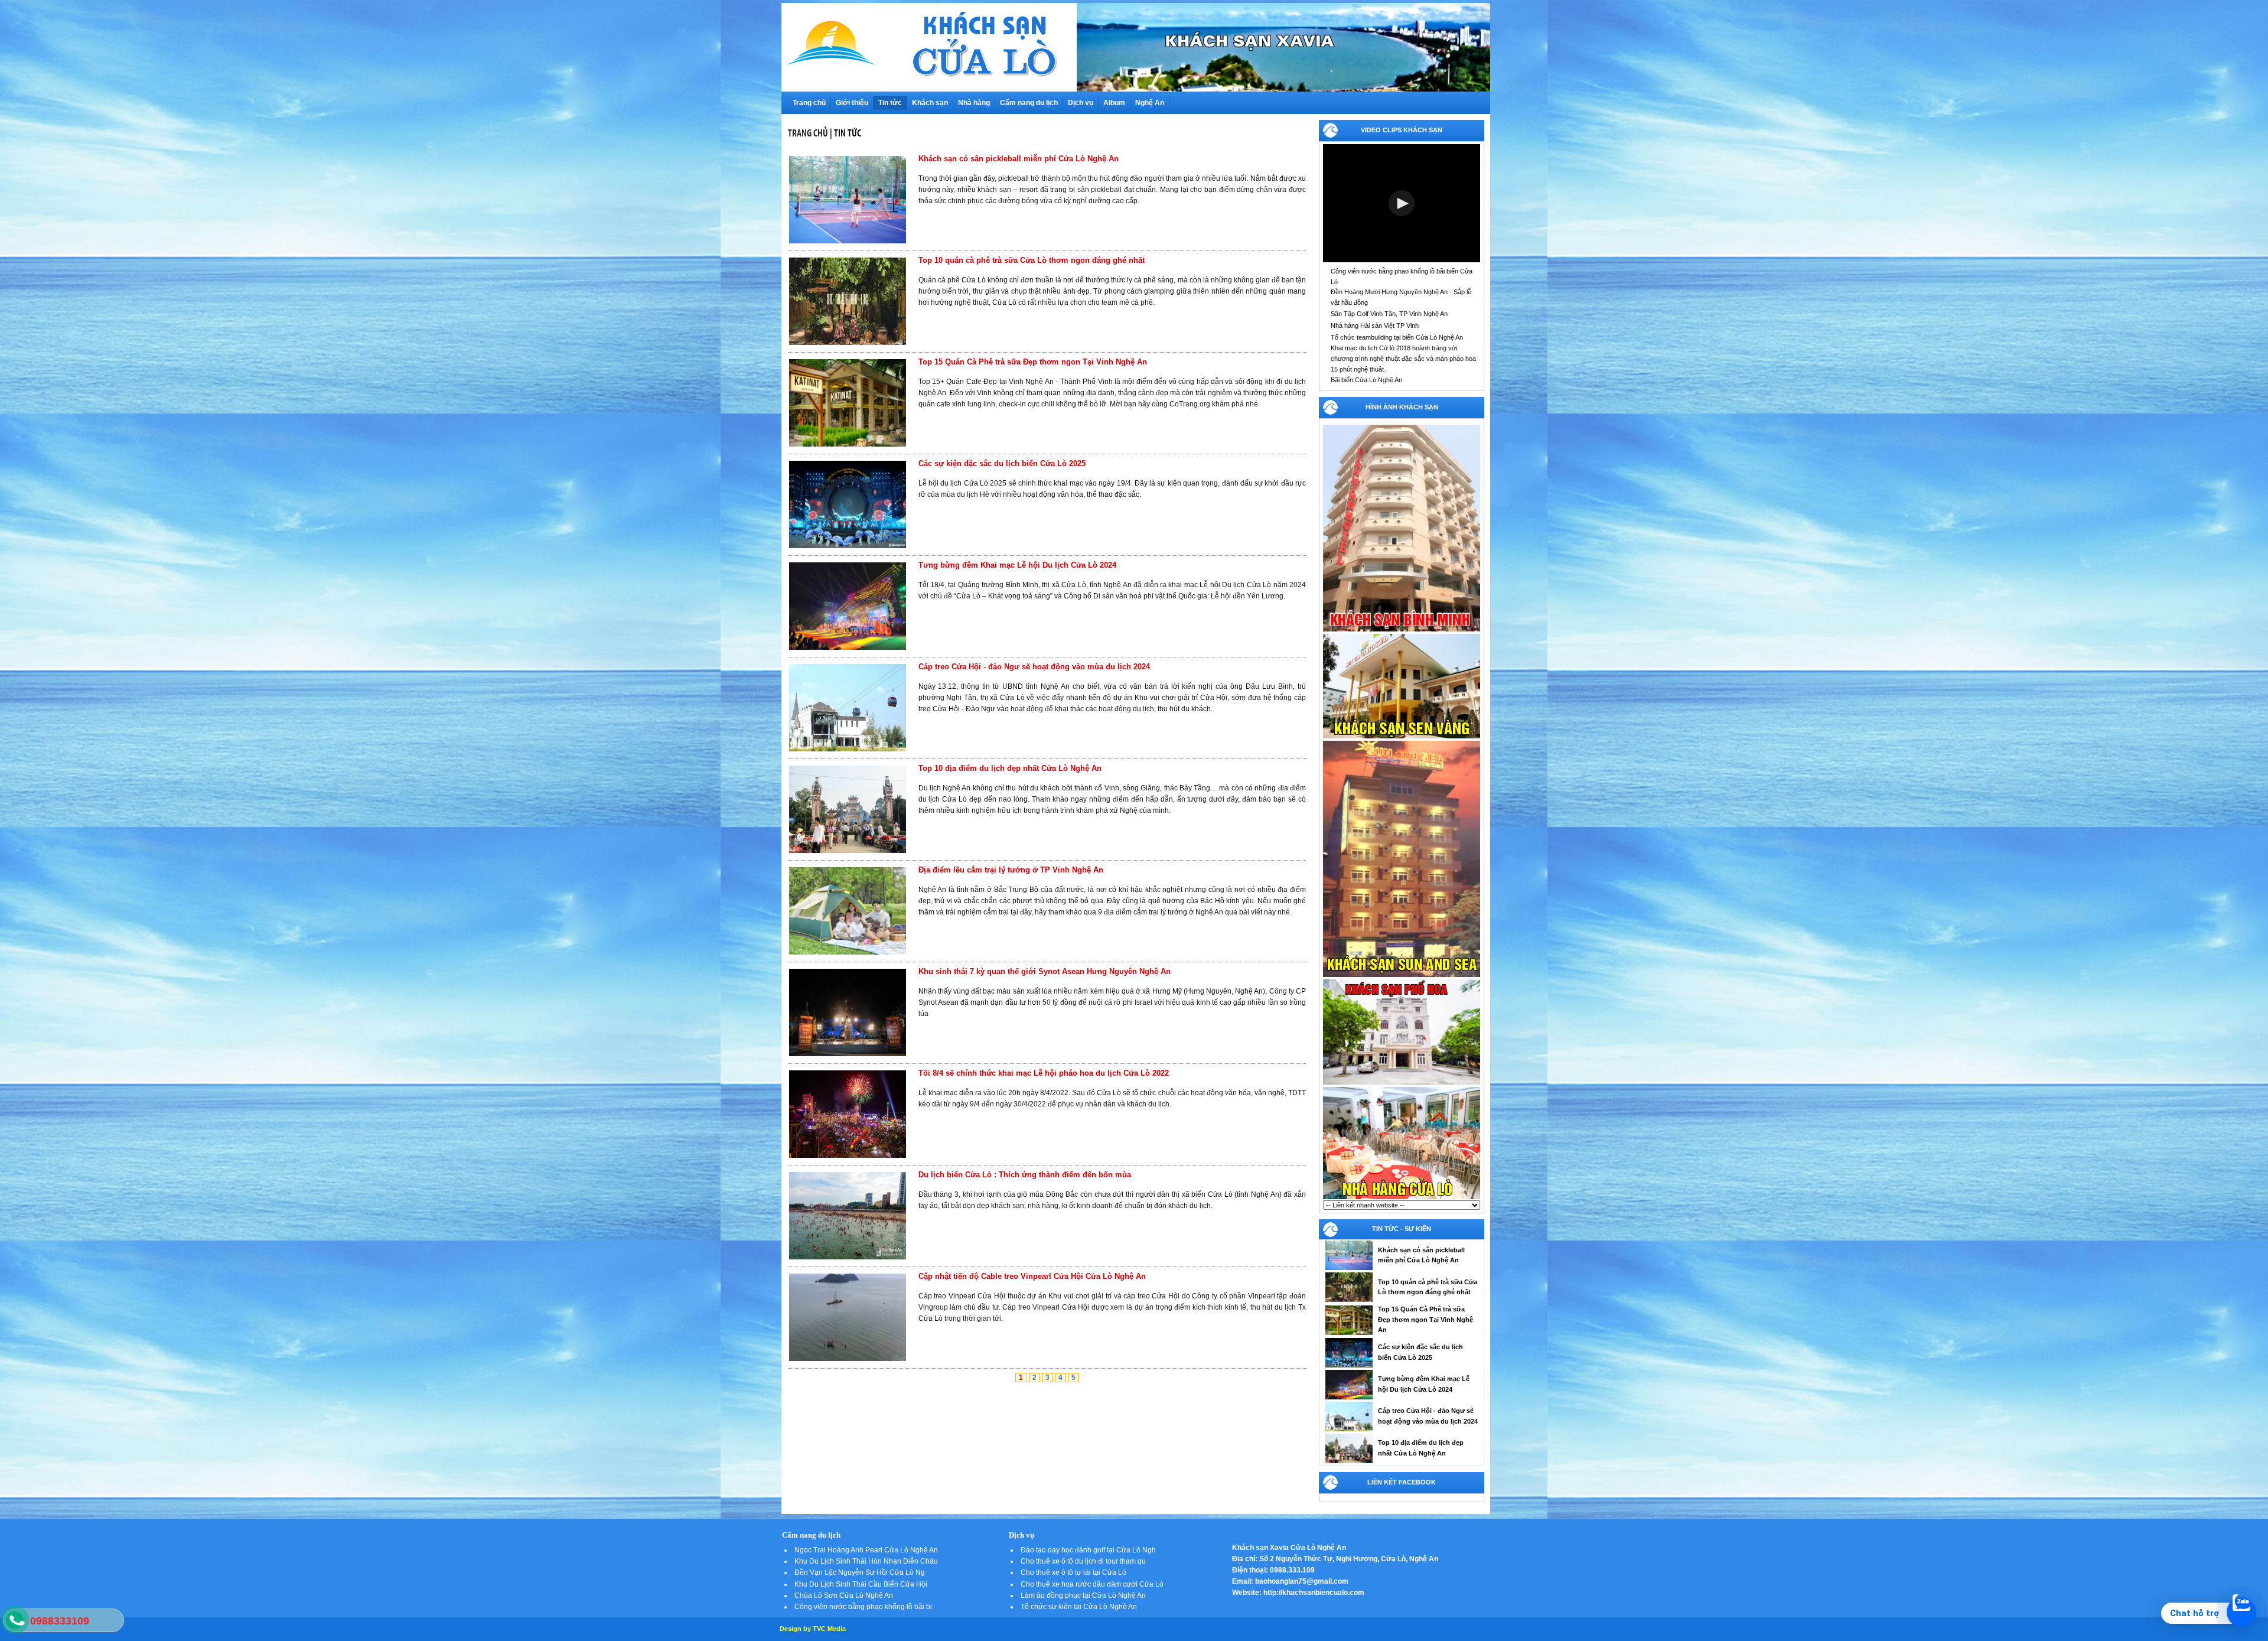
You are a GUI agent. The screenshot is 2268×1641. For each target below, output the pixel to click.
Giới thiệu (852, 103)
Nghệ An (1150, 103)
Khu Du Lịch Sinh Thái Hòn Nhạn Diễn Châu (866, 1561)
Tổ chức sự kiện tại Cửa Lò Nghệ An (1079, 1607)
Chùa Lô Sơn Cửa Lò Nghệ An (844, 1596)
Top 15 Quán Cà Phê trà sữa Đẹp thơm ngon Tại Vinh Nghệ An (1033, 362)
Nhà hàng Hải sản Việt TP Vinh (1375, 325)
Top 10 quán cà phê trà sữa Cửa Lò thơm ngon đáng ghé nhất (1032, 260)
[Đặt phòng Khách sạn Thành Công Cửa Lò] (1402, 1083)
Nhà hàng (974, 103)
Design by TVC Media (813, 1629)
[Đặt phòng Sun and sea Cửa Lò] (1402, 976)
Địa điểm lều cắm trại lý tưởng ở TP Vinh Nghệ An (1011, 870)
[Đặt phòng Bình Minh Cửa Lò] (1402, 630)
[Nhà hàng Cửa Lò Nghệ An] (1402, 1198)
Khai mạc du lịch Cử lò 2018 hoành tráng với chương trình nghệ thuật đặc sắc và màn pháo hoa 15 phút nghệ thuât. (1403, 358)
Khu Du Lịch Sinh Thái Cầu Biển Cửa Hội (861, 1584)
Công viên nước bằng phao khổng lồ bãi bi (863, 1607)
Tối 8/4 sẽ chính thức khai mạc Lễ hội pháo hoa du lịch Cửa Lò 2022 (1044, 1073)
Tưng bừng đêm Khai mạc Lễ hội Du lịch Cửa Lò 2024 (1017, 565)
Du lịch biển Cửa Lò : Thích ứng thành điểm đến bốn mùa (1025, 1175)
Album (1114, 103)
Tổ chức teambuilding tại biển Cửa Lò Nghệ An (1397, 337)
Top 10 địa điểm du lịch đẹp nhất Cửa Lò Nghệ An (1010, 768)
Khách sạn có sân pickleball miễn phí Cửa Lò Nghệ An (1019, 159)
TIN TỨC (848, 133)
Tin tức (890, 103)
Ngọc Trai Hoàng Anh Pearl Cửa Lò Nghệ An (866, 1550)
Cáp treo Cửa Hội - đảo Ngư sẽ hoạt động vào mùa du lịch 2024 (1034, 667)
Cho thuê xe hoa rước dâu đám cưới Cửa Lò (1092, 1584)
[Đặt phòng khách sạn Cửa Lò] (1402, 737)
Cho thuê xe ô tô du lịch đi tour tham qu (1083, 1561)
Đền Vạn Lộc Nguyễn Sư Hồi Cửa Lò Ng (860, 1572)
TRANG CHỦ (808, 133)
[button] (1402, 203)
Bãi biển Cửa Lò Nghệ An (1366, 380)
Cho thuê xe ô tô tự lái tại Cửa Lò (1073, 1572)
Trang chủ (809, 103)
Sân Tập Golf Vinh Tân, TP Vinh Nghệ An (1389, 314)
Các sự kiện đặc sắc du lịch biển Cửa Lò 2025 (1002, 463)
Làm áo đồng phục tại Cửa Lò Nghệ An (1083, 1596)
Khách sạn (930, 103)
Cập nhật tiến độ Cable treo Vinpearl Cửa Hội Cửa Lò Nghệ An (1032, 1276)
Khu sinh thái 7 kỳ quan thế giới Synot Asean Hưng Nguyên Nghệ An (1045, 971)
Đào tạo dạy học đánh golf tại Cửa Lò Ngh (1088, 1550)
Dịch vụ (1081, 103)
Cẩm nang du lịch (1029, 103)
